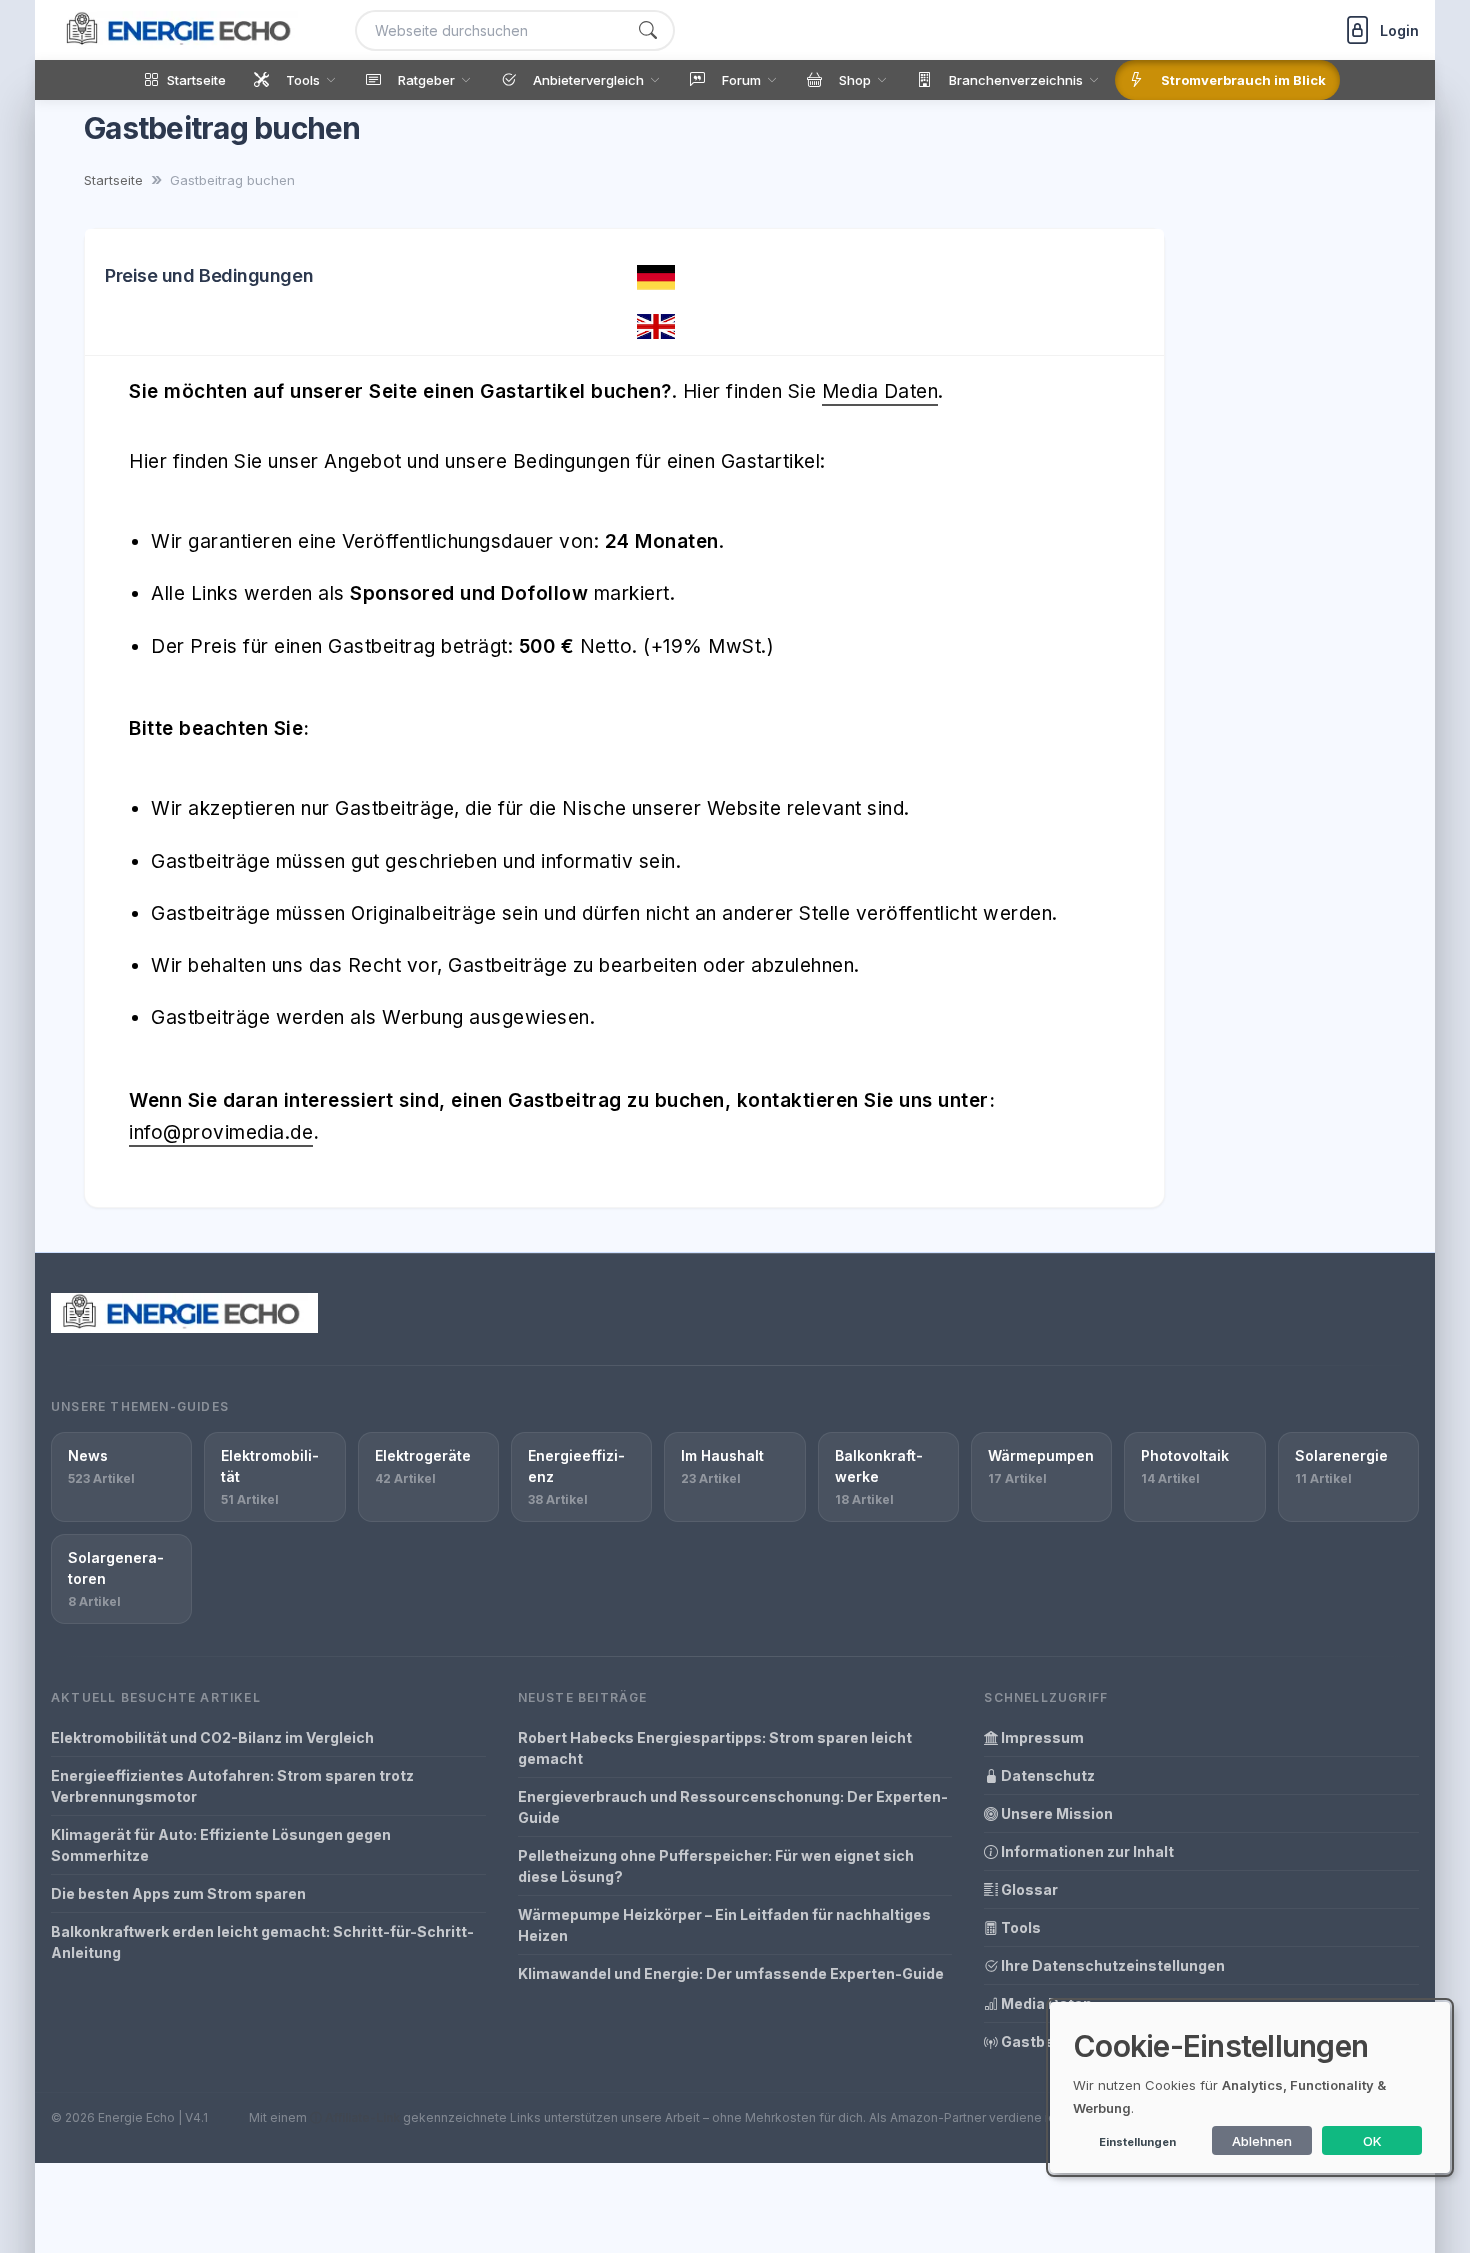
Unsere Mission (1055, 1813)
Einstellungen (1137, 2142)
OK (1372, 2141)
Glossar (1028, 1889)
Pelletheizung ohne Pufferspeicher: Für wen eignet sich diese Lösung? (716, 1866)
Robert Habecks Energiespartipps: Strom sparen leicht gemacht (715, 1748)
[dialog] (1250, 2087)
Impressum (1041, 1737)
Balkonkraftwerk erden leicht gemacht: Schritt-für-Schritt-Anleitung (262, 1942)
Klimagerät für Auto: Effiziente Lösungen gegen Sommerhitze (221, 1845)
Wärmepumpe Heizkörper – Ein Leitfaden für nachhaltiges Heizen (724, 1925)
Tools (1019, 1927)
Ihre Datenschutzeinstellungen (1111, 1965)
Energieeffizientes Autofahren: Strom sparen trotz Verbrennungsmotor (232, 1786)
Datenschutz (1046, 1775)
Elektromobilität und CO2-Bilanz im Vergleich (212, 1737)
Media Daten (880, 391)
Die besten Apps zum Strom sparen (178, 1893)
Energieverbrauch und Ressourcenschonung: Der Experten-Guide (733, 1807)
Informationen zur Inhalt (1086, 1851)
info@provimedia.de (221, 1132)
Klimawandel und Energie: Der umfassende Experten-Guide (731, 1973)
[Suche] (648, 30)
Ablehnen (1262, 2141)
